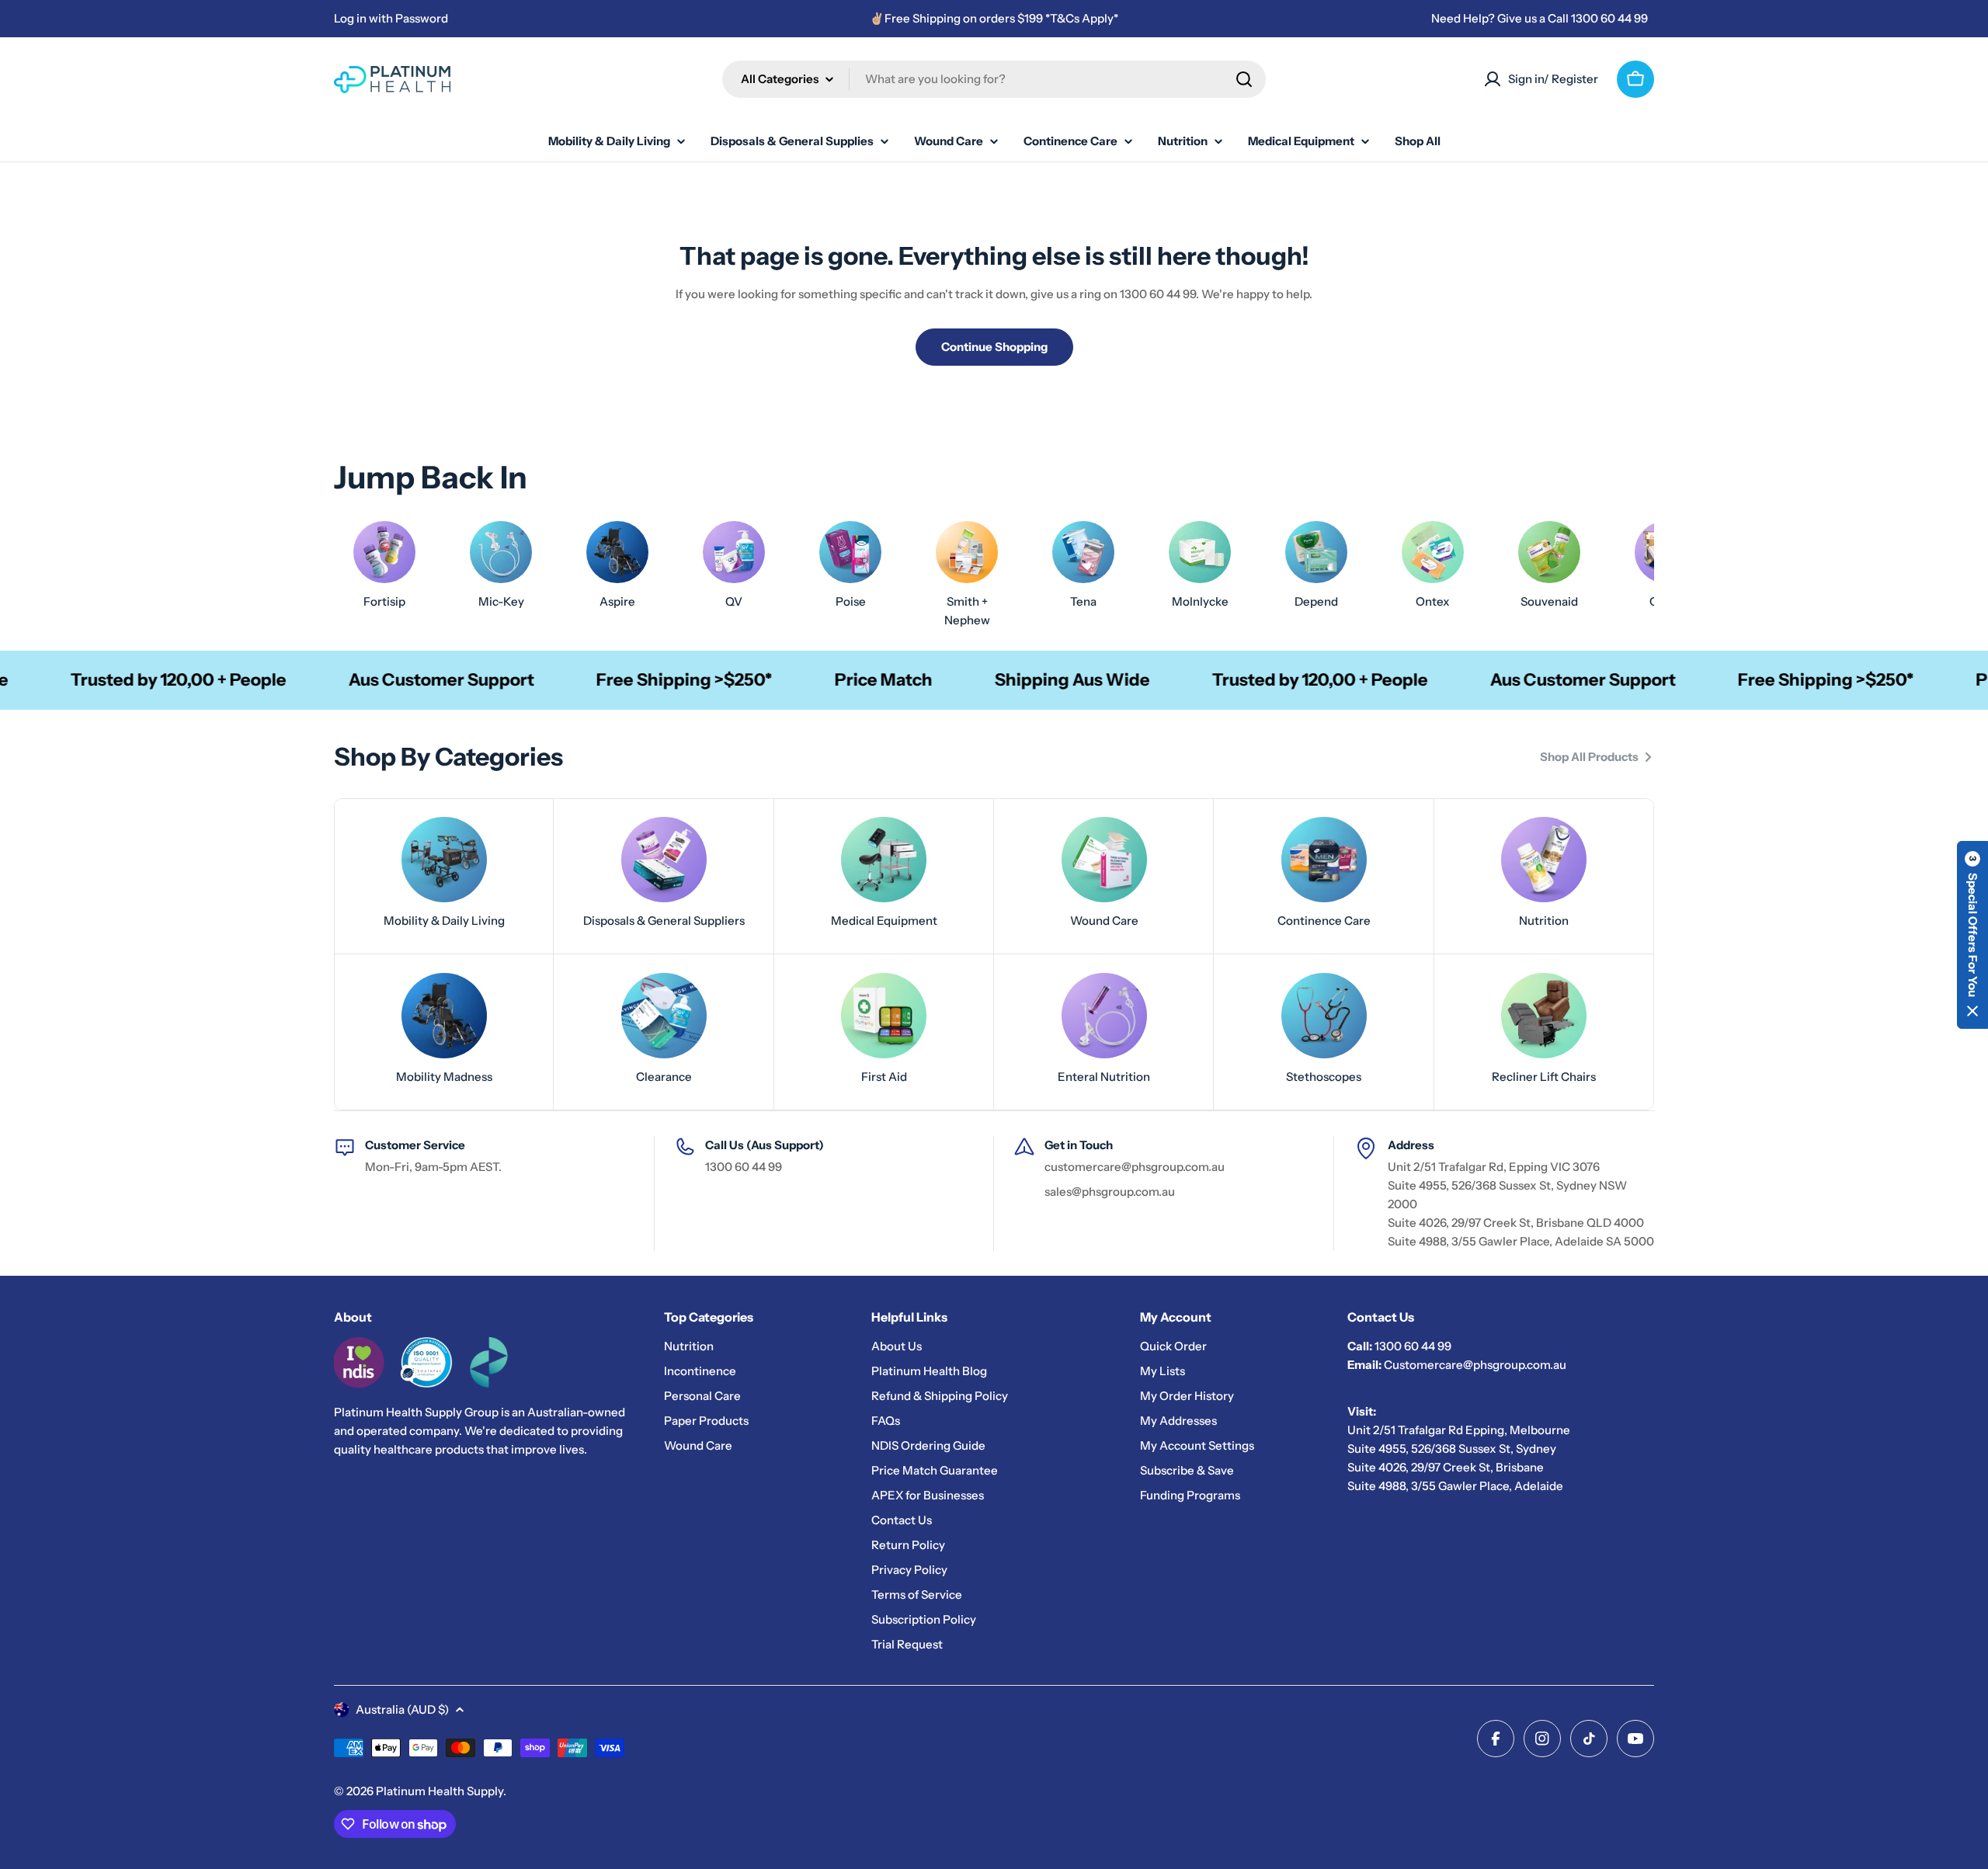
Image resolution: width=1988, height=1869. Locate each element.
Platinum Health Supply (440, 1791)
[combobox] (994, 79)
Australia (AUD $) (402, 1709)
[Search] (1244, 79)
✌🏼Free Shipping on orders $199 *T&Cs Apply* (994, 18)
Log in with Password (391, 18)
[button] (1972, 935)
